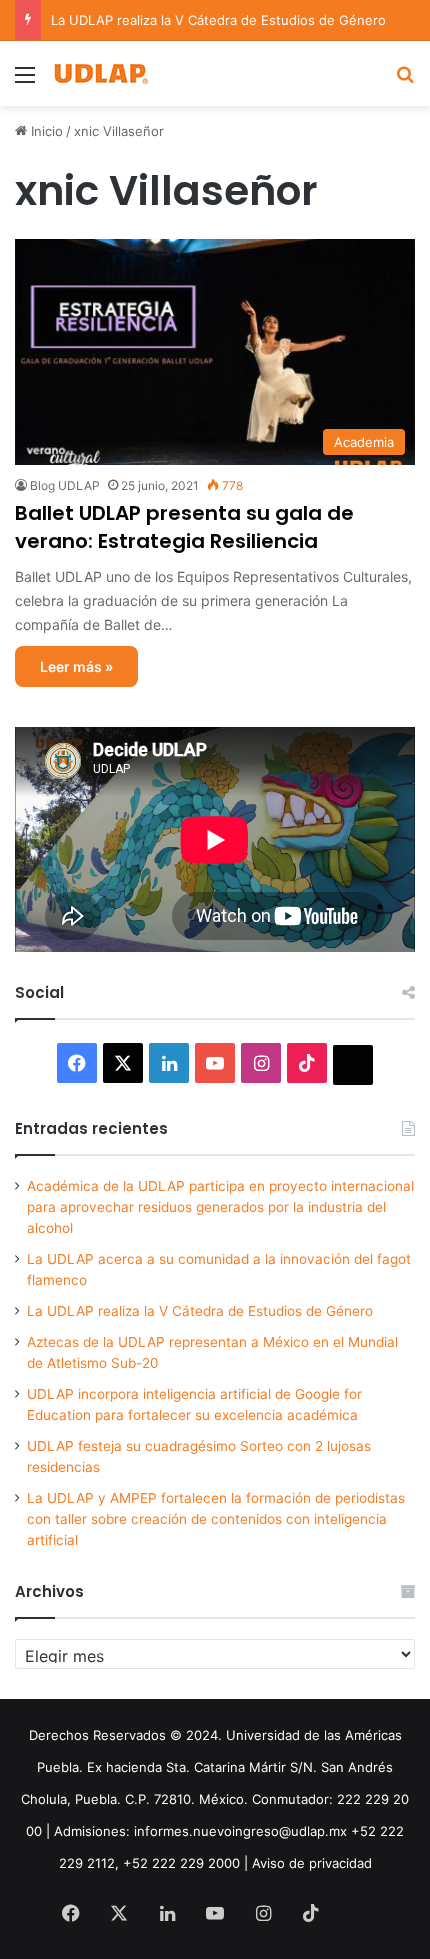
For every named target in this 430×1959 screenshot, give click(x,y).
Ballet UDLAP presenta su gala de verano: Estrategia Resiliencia (184, 527)
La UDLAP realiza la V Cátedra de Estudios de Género (218, 20)
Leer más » (76, 666)
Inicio (45, 131)
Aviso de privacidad (312, 1863)
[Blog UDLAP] (100, 73)
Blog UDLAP (65, 485)
